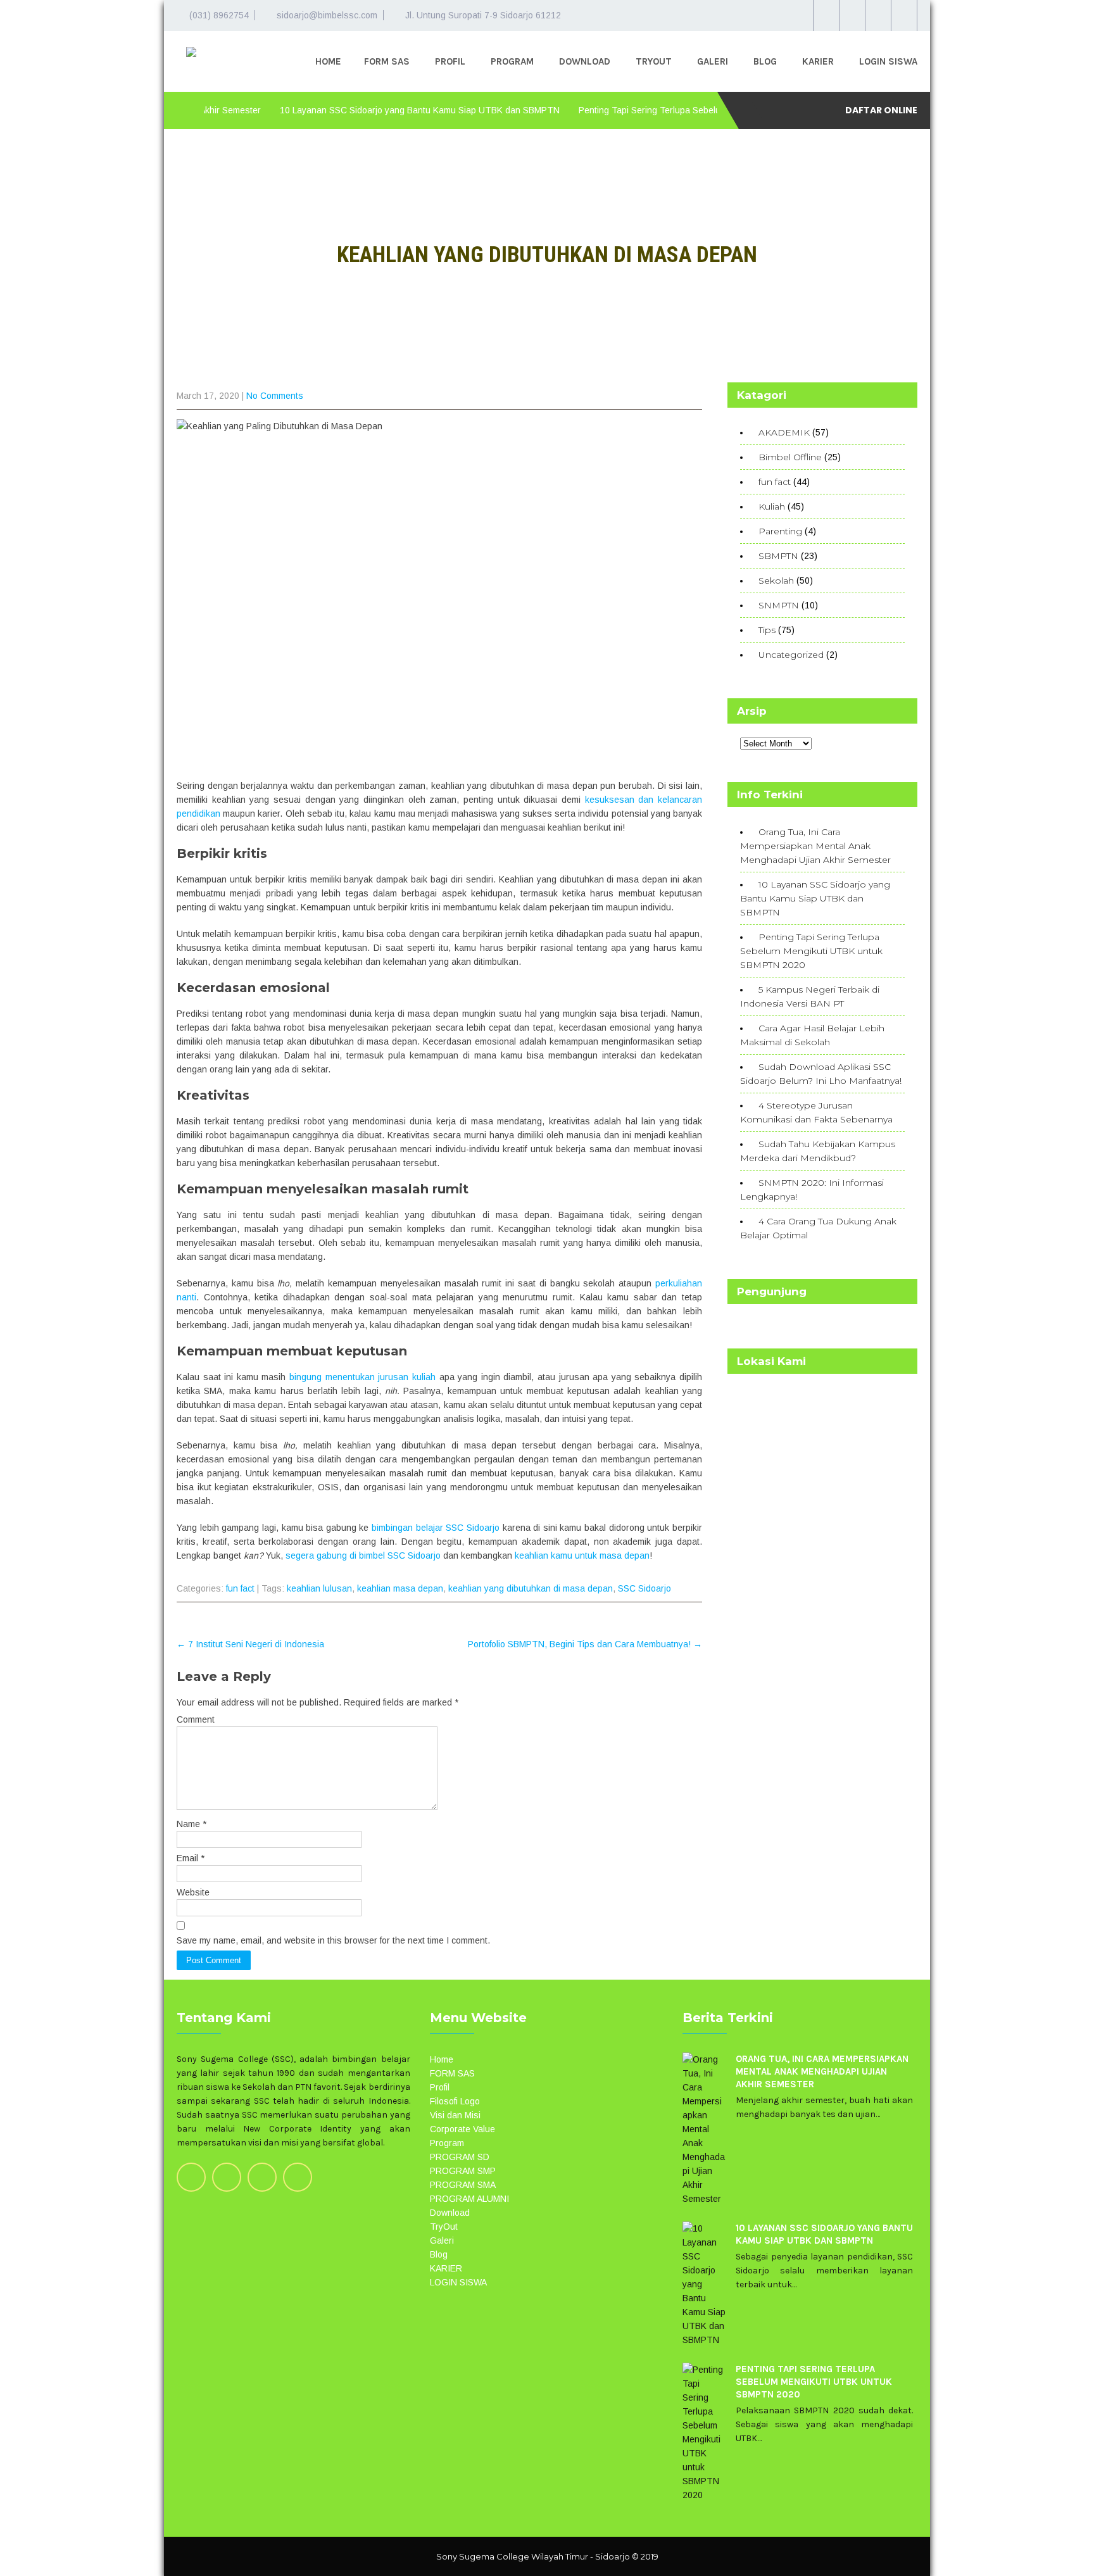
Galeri (713, 61)
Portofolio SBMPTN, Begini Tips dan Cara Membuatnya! (585, 1644)
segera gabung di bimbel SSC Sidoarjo (363, 1555)
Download (585, 61)
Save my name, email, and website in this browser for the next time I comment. (333, 1940)
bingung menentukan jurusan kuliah (362, 1377)
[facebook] (878, 16)
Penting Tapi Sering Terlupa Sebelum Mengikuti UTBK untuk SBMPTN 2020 (686, 110)
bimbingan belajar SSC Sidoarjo (436, 1528)
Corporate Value (462, 2129)
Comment (196, 1719)
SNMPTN (779, 605)
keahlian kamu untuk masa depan (582, 1555)
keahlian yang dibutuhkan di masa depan (531, 1588)
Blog (765, 61)
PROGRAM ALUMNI (469, 2199)
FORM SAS (387, 61)
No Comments (275, 396)
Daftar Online (881, 110)
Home (328, 61)
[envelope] (904, 16)
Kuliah (772, 506)
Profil (450, 61)
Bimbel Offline (790, 457)
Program (512, 61)
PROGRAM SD (460, 2157)
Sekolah (776, 581)
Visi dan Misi (455, 2115)
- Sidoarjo (610, 2556)
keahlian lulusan (319, 1588)
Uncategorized (791, 655)
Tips (767, 630)
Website (193, 1892)
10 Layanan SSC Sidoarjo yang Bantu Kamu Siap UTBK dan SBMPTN (375, 110)
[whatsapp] (826, 16)
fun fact (240, 1588)
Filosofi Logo (455, 2101)
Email (191, 1858)
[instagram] (852, 16)
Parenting (780, 531)
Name (192, 1824)
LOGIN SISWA (888, 61)
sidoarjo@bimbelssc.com (327, 15)
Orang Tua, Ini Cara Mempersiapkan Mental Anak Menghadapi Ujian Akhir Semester (815, 846)
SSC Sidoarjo (644, 1588)
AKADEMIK (784, 432)
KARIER (818, 61)
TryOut (654, 61)
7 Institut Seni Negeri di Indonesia (250, 1644)
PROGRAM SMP (463, 2171)
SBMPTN (778, 556)
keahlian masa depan (400, 1588)
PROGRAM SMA (463, 2185)
